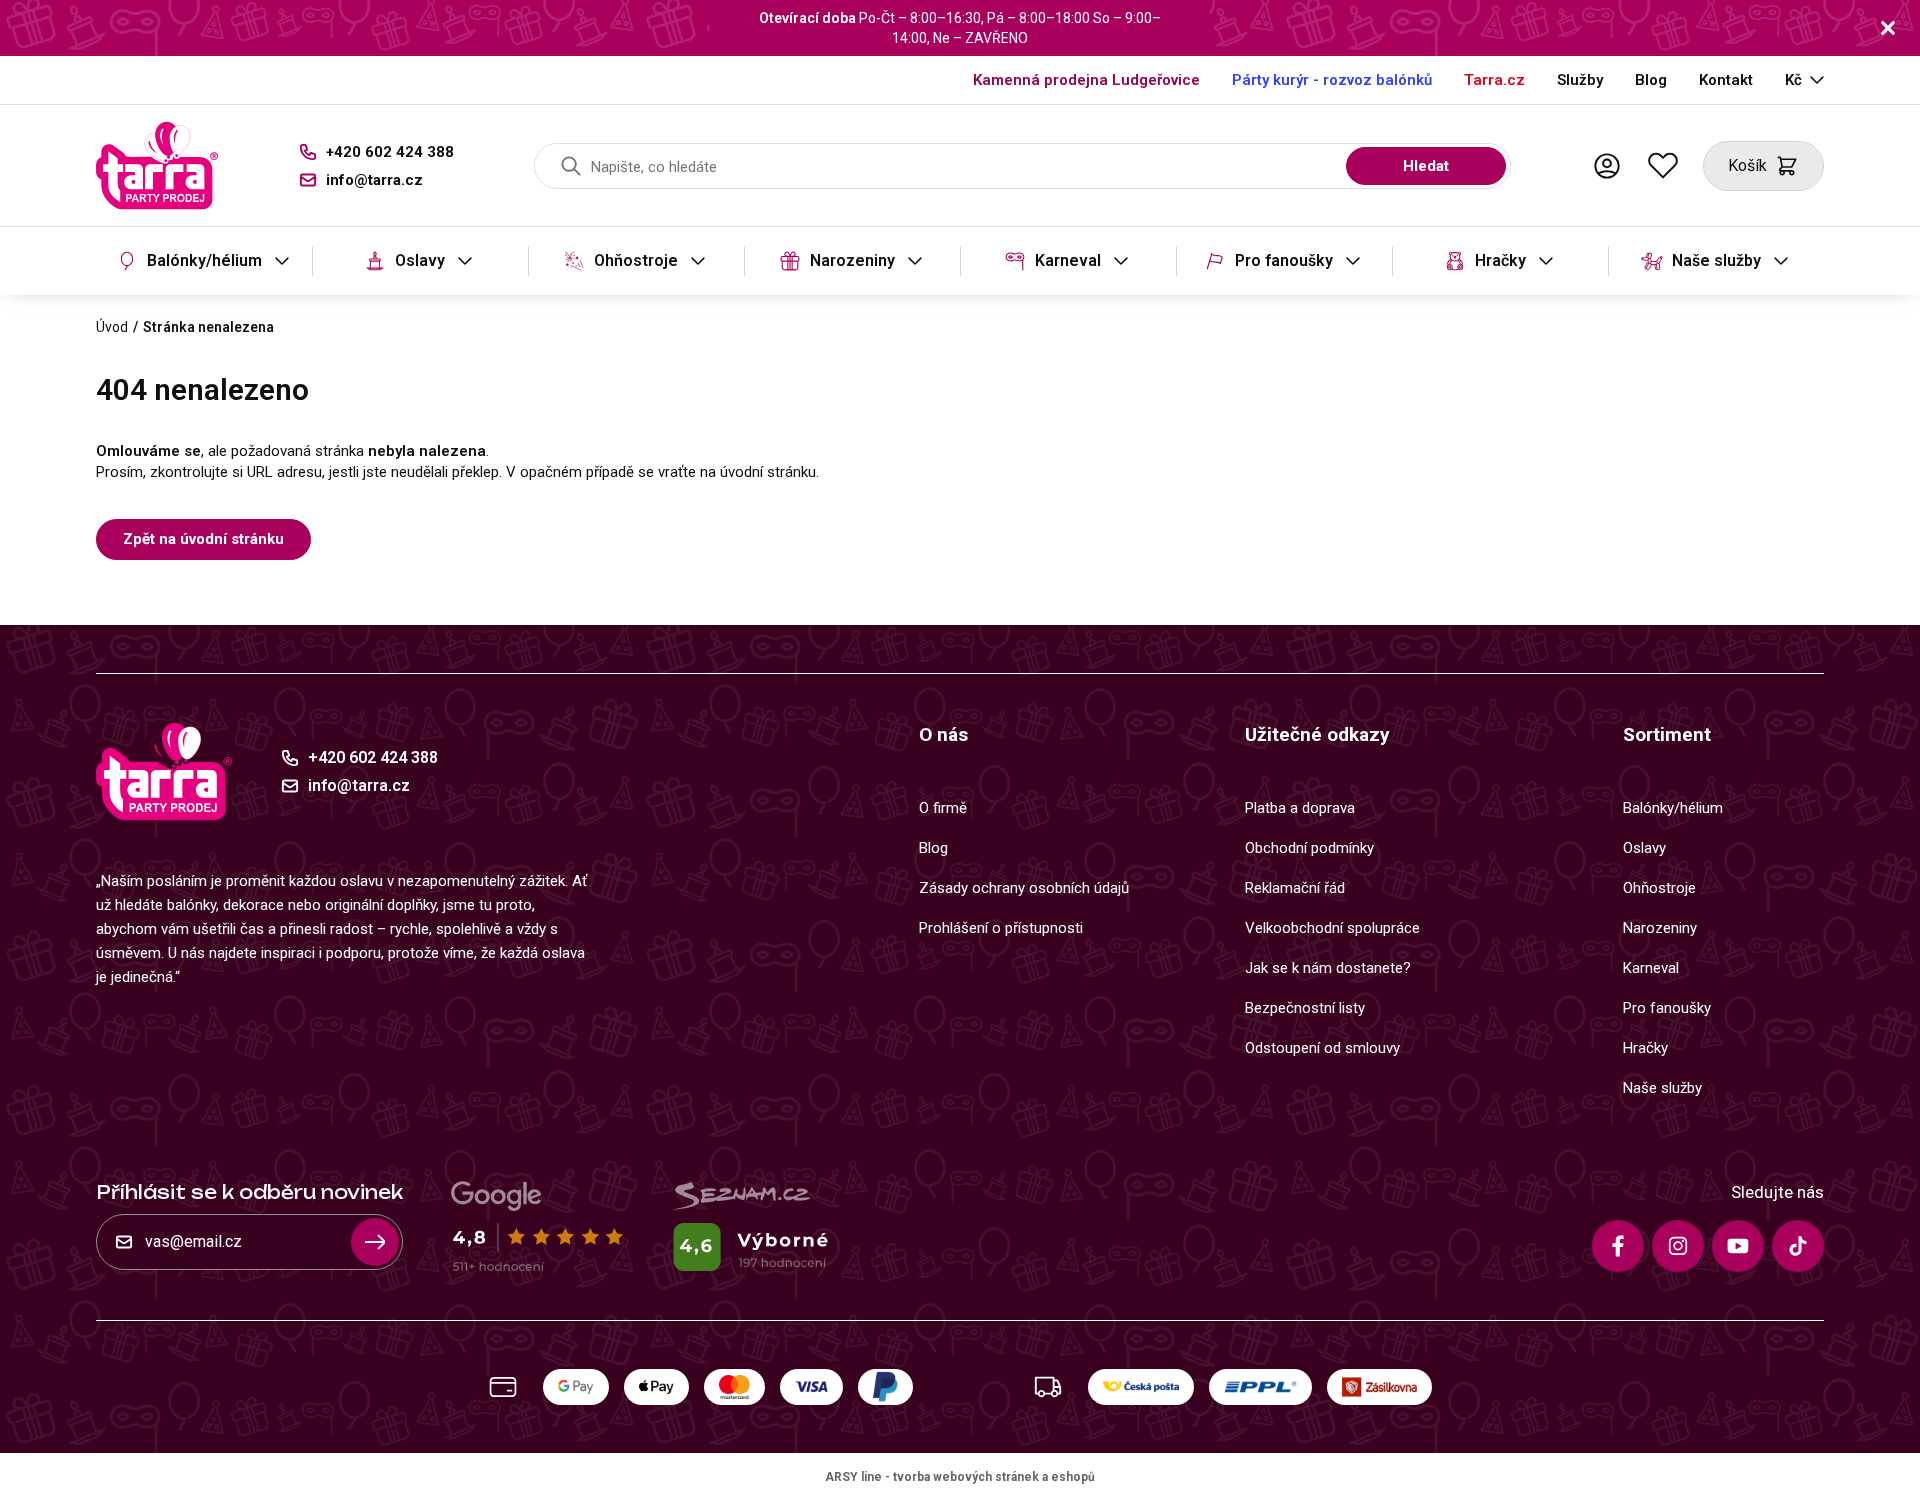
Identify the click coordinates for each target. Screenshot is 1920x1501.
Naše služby (1716, 260)
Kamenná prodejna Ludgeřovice (1086, 80)
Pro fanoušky (1284, 260)
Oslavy (420, 260)
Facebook (1618, 1246)
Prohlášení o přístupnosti (1001, 928)
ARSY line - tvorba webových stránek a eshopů (960, 1477)
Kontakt (1726, 80)
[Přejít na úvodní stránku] (157, 165)
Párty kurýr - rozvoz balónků (1332, 80)
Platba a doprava (1300, 808)
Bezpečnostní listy (1305, 1008)
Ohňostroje (636, 260)
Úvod (112, 327)
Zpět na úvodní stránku (203, 539)
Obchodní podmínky (1309, 848)
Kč (1793, 80)
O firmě (943, 808)
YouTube (1738, 1246)
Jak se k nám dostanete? (1328, 968)
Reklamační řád (1295, 888)
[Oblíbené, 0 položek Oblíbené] (1663, 166)
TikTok (1798, 1246)
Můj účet (1607, 166)
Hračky (1500, 260)
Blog (1651, 80)
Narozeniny (852, 260)
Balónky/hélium (204, 260)
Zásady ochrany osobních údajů (1024, 888)
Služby (1580, 80)
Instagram (1678, 1246)
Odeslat (375, 1242)
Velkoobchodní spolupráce (1332, 928)
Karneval (1068, 260)
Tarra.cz (1494, 80)
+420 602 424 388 (390, 152)
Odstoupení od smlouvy (1322, 1048)
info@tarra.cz (374, 180)
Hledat (1426, 166)
